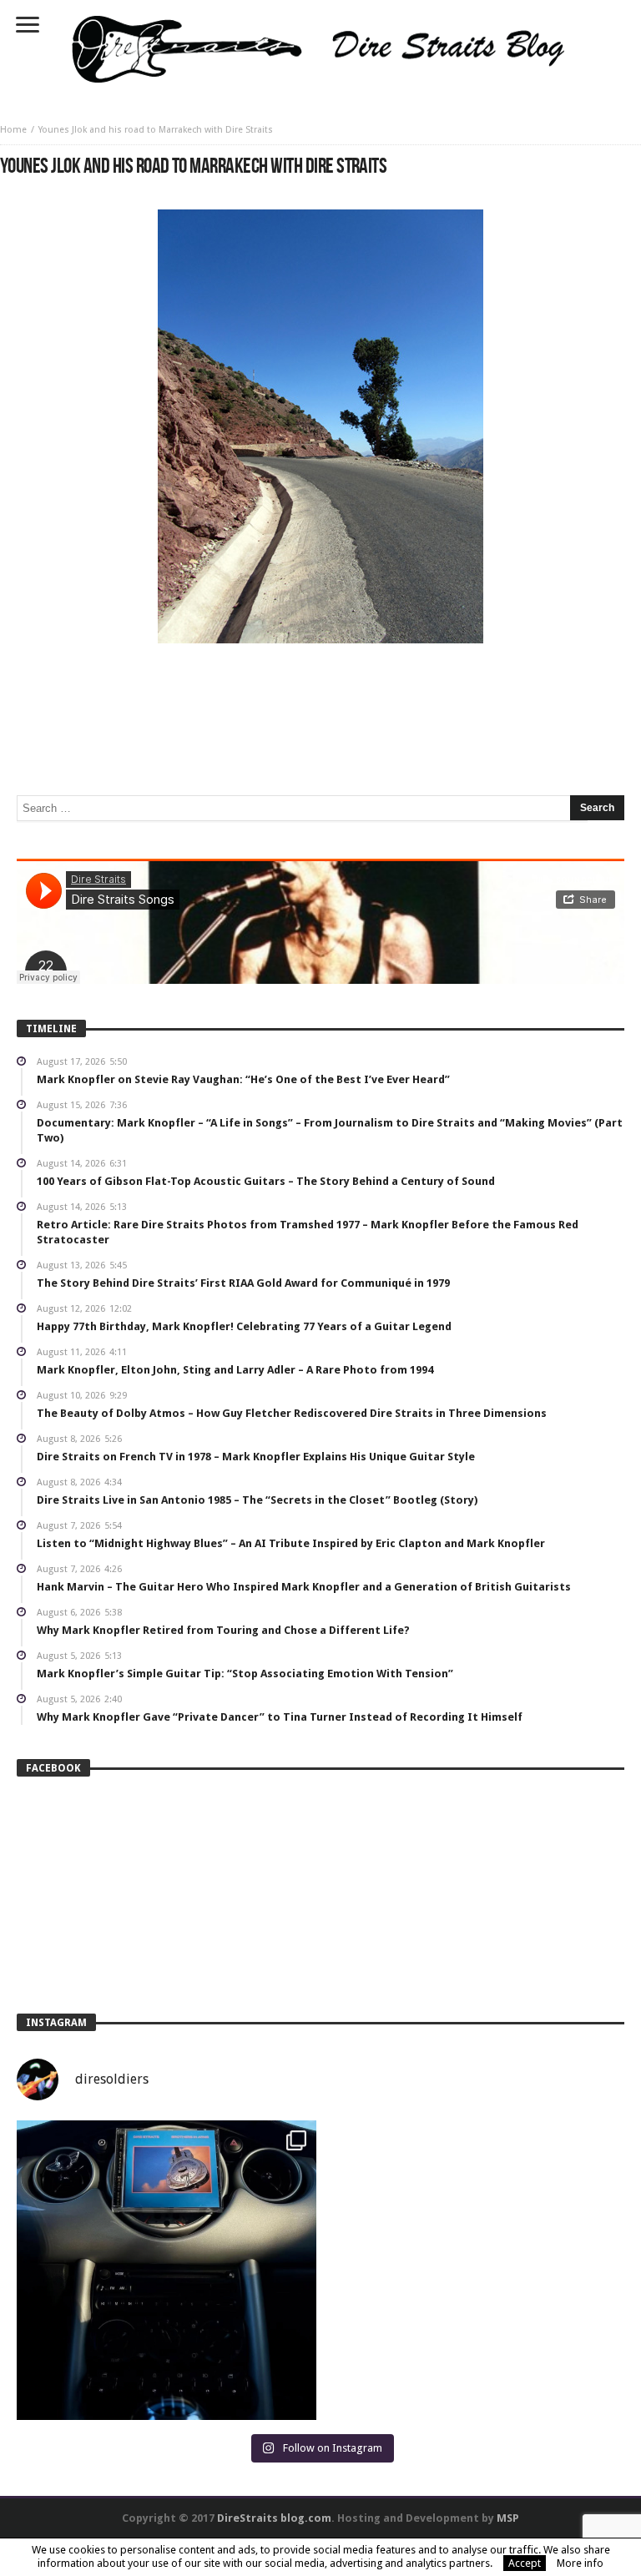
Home (13, 130)
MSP (508, 2518)
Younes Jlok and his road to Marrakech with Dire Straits (156, 130)
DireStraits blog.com (274, 2518)
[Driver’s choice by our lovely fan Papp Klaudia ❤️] (167, 2270)
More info (580, 2563)
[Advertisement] (320, 693)
